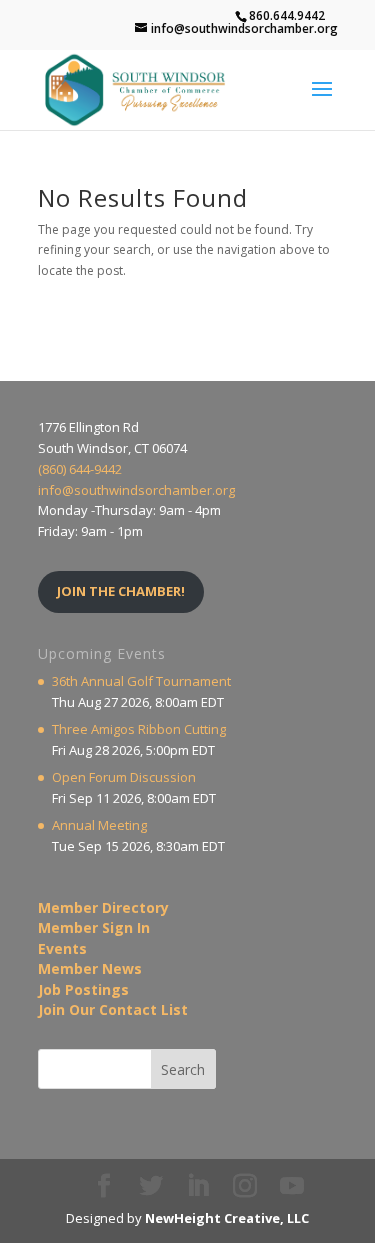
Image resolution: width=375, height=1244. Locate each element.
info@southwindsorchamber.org (136, 490)
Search (183, 1069)
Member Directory (103, 907)
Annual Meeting (99, 825)
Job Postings (83, 989)
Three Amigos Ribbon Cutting (139, 729)
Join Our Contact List (113, 1009)
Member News (90, 968)
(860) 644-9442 (80, 469)
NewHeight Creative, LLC (227, 1218)
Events (62, 948)
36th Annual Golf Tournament (141, 681)
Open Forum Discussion (124, 777)
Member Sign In (94, 927)
